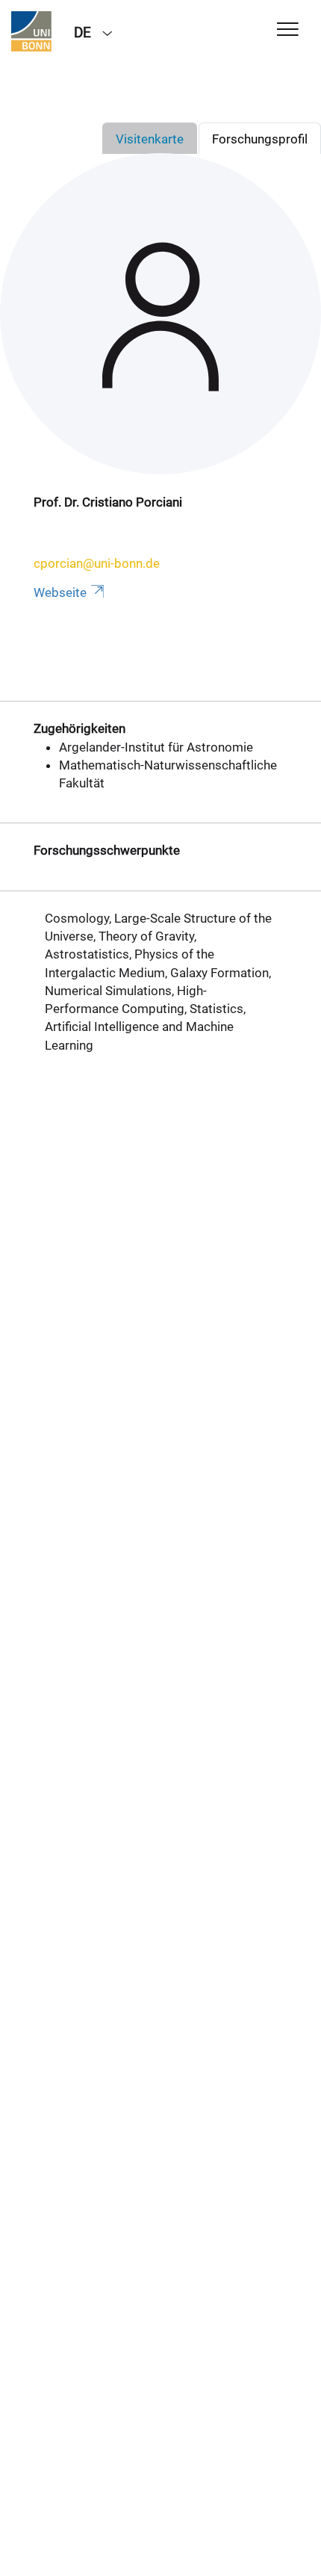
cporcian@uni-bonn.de (97, 563)
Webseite (60, 592)
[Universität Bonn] (31, 31)
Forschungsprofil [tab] (260, 139)
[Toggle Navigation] (288, 30)
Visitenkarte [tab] (150, 139)
